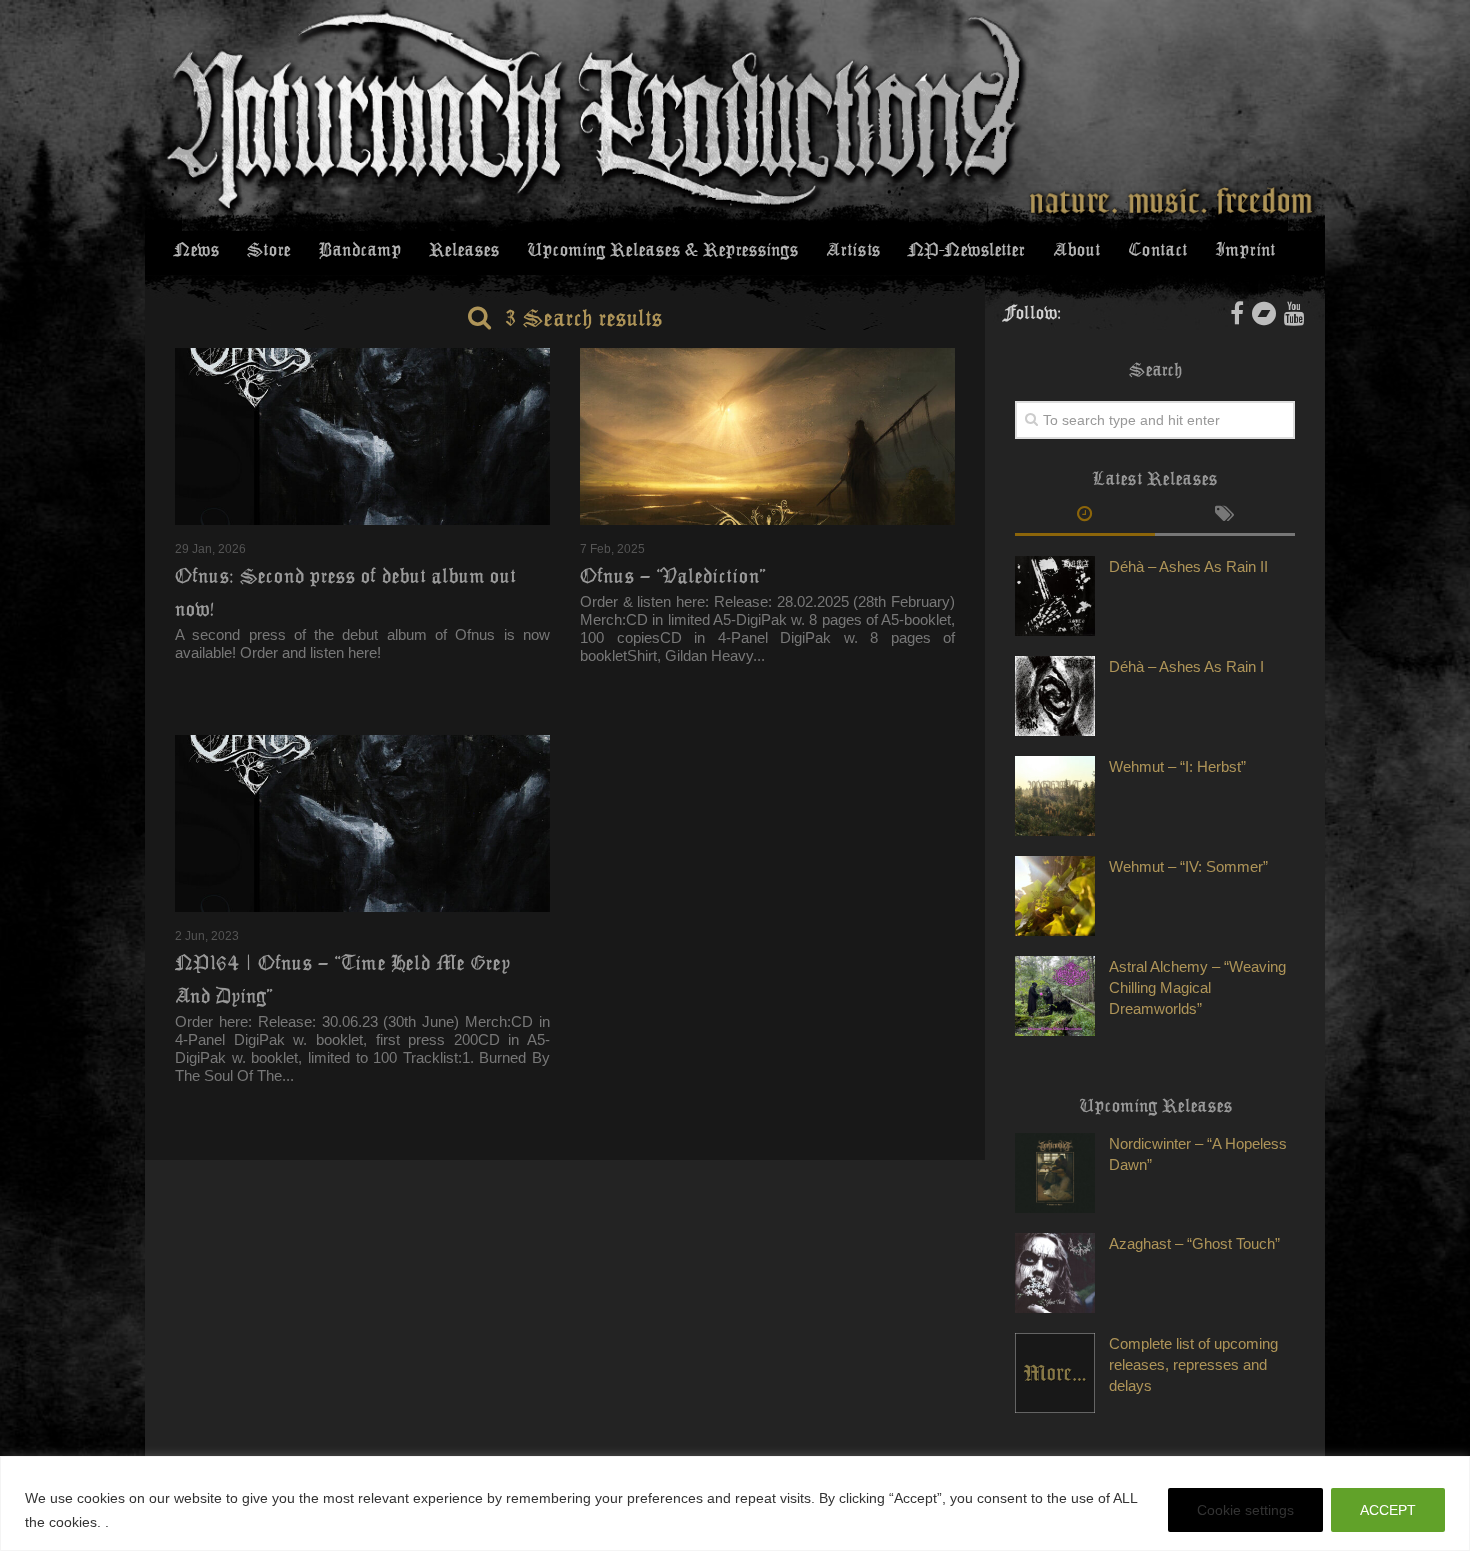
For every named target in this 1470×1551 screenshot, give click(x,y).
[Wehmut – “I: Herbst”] (1055, 796)
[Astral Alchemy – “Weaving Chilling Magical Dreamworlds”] (1055, 996)
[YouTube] (1294, 313)
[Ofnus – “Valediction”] (767, 436)
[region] (735, 1503)
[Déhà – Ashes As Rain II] (1055, 596)
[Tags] (1225, 516)
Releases (464, 250)
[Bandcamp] (1264, 313)
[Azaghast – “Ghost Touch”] (1055, 1273)
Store (268, 250)
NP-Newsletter (966, 250)
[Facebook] (1237, 313)
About (1076, 250)
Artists (853, 250)
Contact (1157, 250)
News (196, 250)
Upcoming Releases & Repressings (662, 250)
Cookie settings (1245, 1510)
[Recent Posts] (1085, 516)
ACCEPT (1388, 1510)
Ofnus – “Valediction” (673, 576)
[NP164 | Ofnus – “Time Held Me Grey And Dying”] (362, 823)
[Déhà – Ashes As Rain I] (1055, 696)
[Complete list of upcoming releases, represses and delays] (1055, 1373)
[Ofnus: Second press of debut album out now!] (362, 436)
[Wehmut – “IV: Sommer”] (1055, 896)
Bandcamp (359, 250)
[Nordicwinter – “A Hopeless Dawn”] (1055, 1173)
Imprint (1245, 250)
